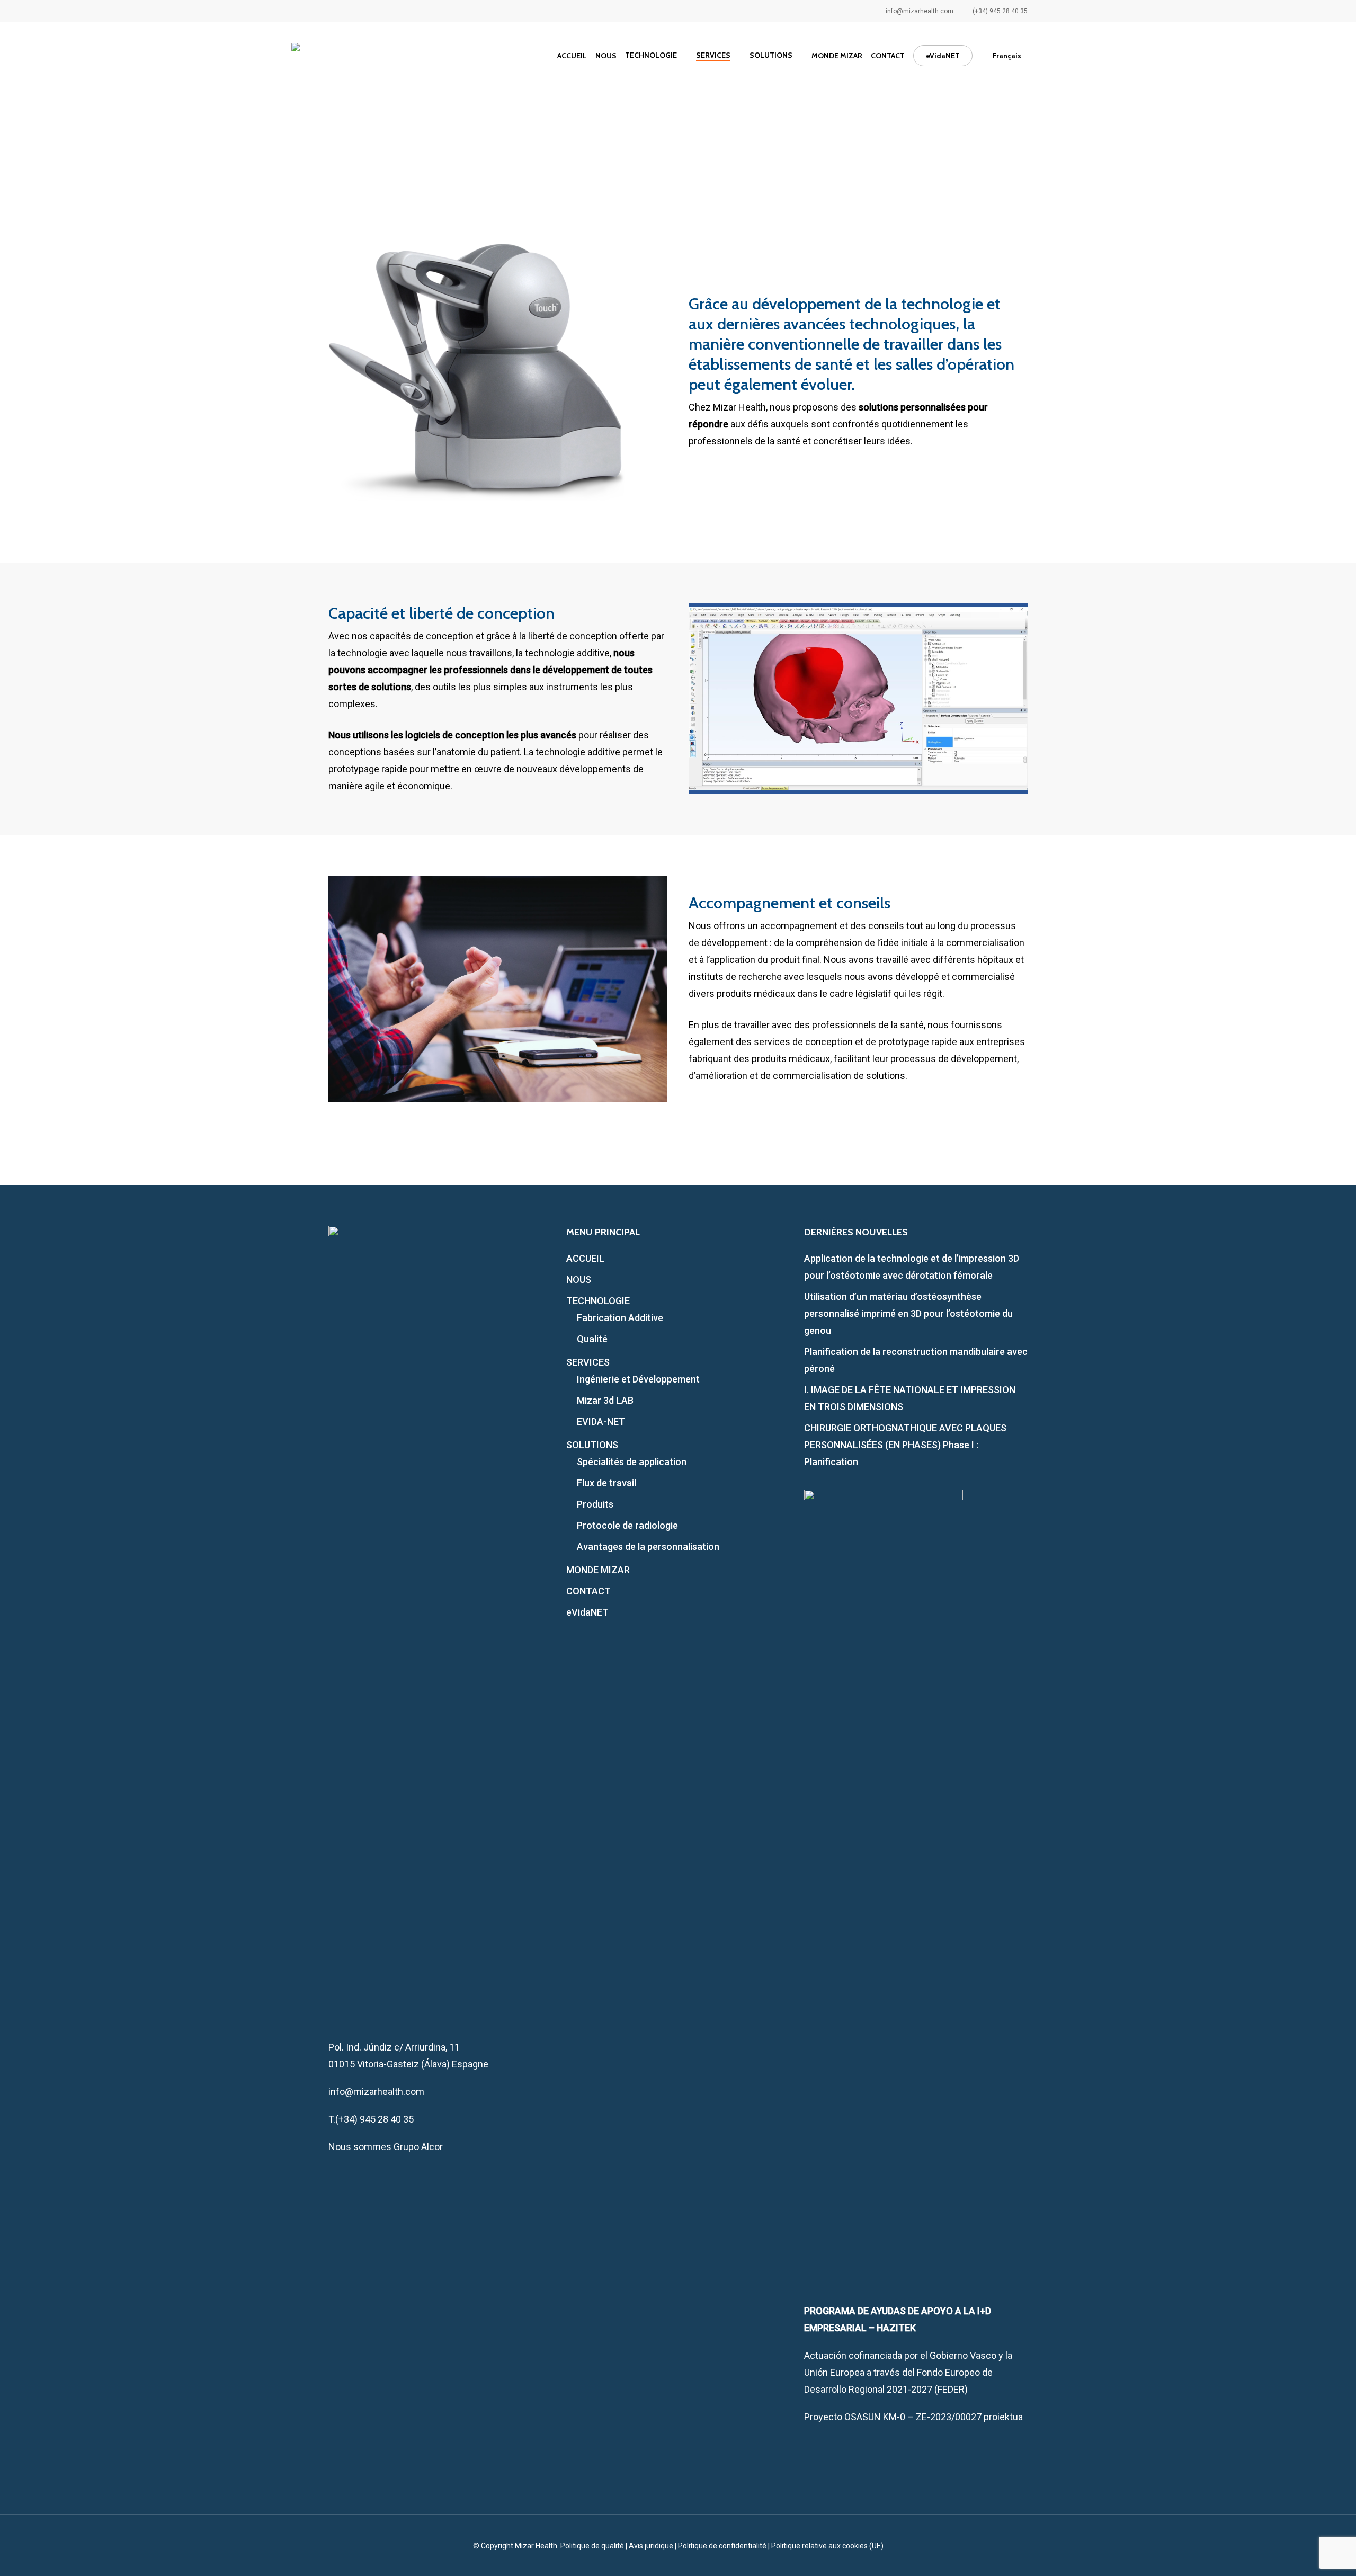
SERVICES (588, 1362)
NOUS (579, 1280)
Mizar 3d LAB (605, 1400)
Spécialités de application (632, 1462)
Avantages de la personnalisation (648, 1547)
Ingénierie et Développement (638, 1379)
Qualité (592, 1339)
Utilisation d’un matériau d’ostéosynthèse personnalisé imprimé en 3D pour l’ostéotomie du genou (908, 1313)
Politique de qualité (592, 2546)
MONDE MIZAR (598, 1570)
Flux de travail (606, 1483)
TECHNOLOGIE (598, 1301)
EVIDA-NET (601, 1421)
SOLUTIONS (592, 1445)
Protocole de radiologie (627, 1525)
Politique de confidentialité (722, 2546)
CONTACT (588, 1591)
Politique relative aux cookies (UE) (827, 2546)
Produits (595, 1504)
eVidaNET (587, 1612)
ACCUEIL (585, 1258)
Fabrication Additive (620, 1318)
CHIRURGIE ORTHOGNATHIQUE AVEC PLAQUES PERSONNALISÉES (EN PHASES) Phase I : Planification (905, 1445)
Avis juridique (651, 2546)
